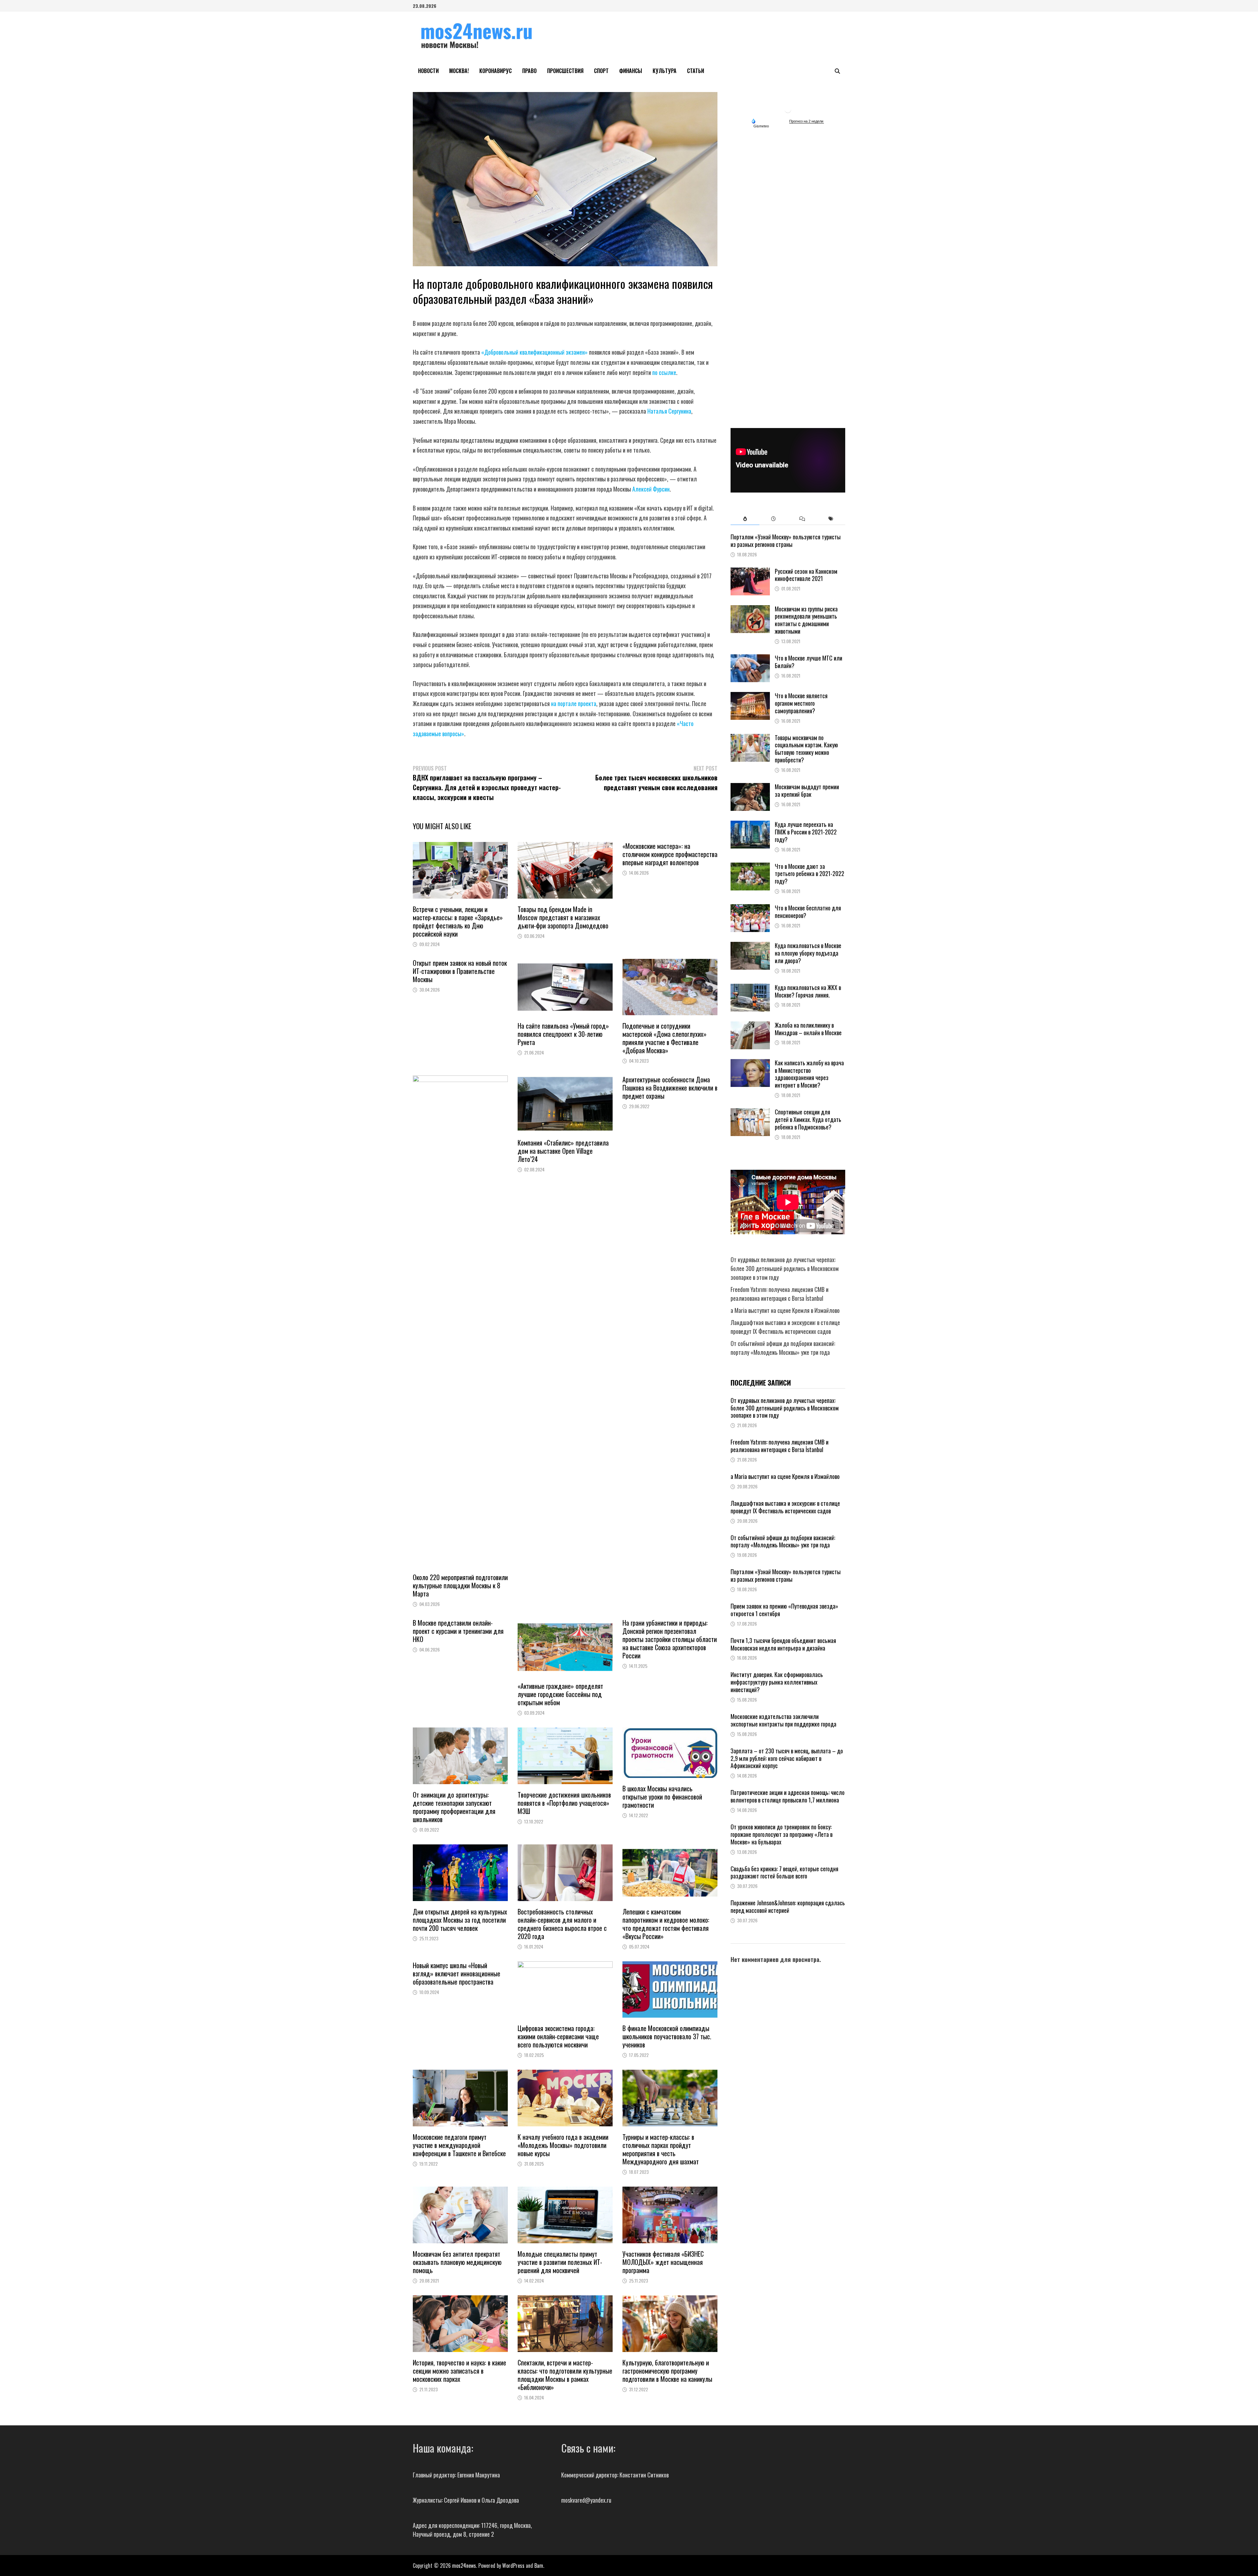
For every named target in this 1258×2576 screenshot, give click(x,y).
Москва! (459, 71)
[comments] (802, 519)
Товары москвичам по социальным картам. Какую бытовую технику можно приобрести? (806, 749)
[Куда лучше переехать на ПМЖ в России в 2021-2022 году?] (750, 825)
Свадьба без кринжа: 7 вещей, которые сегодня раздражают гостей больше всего (784, 1872)
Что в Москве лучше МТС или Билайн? (809, 662)
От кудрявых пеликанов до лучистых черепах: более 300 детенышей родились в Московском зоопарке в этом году (785, 1268)
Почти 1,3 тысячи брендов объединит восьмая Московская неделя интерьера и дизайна (783, 1644)
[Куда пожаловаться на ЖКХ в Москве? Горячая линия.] (750, 988)
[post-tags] (831, 519)
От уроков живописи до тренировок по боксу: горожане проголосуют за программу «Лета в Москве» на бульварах (781, 1834)
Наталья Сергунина (669, 411)
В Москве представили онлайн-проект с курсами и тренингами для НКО (458, 1631)
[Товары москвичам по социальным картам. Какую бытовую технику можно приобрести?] (750, 738)
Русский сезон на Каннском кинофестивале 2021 (806, 575)
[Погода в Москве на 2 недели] (807, 121)
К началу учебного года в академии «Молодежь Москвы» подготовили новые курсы (563, 2145)
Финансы (631, 71)
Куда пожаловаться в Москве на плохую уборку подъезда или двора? (808, 953)
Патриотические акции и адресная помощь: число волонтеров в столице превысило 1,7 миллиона (788, 1796)
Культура (665, 71)
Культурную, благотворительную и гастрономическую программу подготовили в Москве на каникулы (667, 2371)
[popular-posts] (745, 519)
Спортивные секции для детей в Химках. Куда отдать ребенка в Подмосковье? (808, 1119)
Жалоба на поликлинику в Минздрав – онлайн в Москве (808, 1029)
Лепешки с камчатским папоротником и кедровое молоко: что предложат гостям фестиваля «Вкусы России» (666, 1924)
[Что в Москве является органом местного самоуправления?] (750, 696)
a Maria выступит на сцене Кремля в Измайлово (785, 1310)
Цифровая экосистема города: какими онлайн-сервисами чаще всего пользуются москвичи (558, 2036)
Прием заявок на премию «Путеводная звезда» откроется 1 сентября (784, 1610)
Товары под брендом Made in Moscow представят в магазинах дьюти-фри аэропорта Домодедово (563, 917)
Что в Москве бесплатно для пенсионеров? (808, 912)
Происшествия (565, 71)
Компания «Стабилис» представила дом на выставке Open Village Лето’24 (563, 1151)
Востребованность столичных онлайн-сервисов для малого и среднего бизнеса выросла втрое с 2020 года (562, 1924)
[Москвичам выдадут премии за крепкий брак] (750, 787)
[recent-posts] (774, 519)
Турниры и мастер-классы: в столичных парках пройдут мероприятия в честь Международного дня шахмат (661, 2149)
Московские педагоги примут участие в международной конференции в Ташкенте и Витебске (459, 2145)
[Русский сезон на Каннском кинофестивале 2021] (750, 572)
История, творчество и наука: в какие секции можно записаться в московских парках (459, 2371)
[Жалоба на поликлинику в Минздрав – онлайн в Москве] (750, 1026)
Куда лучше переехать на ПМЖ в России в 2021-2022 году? (806, 832)
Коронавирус (496, 71)
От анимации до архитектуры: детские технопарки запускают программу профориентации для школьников (454, 1807)
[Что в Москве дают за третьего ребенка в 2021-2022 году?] (750, 867)
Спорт (601, 71)
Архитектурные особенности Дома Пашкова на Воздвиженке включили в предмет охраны (670, 1088)
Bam (539, 2566)
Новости (428, 71)
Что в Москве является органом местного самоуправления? (801, 703)
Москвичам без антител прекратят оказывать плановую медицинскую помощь (457, 2262)
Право (529, 71)
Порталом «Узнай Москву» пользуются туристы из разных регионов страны (786, 541)
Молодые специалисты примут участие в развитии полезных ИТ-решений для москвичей (560, 2262)
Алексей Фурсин (651, 489)
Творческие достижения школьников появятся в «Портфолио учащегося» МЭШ (564, 1803)
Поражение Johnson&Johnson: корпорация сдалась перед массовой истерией (788, 1906)
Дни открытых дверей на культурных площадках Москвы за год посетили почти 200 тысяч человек (460, 1920)
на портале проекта (574, 703)
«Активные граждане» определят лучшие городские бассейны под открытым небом (560, 1694)
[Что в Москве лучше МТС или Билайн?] (750, 659)
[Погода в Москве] (788, 109)
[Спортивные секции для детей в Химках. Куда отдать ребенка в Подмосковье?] (750, 1112)
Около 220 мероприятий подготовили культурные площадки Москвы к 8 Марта (460, 1585)
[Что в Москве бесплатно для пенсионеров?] (750, 908)
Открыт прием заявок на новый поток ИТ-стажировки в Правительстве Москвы (460, 971)
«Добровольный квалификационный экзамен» (534, 352)
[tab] (745, 519)
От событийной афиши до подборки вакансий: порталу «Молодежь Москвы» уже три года (783, 1348)
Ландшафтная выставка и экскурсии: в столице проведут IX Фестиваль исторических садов (785, 1327)
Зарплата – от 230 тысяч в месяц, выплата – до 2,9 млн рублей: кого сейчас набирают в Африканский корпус (787, 1758)
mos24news (464, 2566)
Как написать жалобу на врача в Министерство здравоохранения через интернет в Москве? (809, 1074)
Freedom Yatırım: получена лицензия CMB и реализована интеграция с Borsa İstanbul (780, 1294)
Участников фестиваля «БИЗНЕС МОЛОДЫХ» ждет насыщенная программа (663, 2262)
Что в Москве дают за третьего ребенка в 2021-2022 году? (810, 874)
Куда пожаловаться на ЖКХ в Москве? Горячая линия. (808, 991)
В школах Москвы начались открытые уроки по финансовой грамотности (662, 1797)
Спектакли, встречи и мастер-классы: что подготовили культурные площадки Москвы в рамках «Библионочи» (565, 2375)
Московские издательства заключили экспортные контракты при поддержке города (783, 1720)
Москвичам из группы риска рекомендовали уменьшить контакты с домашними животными (806, 620)
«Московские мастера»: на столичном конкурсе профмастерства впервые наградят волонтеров (670, 854)
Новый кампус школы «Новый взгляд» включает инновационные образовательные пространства (457, 1973)
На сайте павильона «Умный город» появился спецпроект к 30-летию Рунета (563, 1034)
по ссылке (664, 372)
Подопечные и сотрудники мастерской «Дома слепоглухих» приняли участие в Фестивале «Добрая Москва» (665, 1038)
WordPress (513, 2566)
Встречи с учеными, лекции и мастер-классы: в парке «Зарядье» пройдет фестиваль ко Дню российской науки (458, 921)
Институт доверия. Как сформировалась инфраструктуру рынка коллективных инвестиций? (777, 1682)
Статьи (696, 71)
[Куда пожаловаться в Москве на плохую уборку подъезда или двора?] (750, 946)
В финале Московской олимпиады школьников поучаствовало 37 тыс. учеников (667, 2036)
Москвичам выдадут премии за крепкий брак (807, 790)
